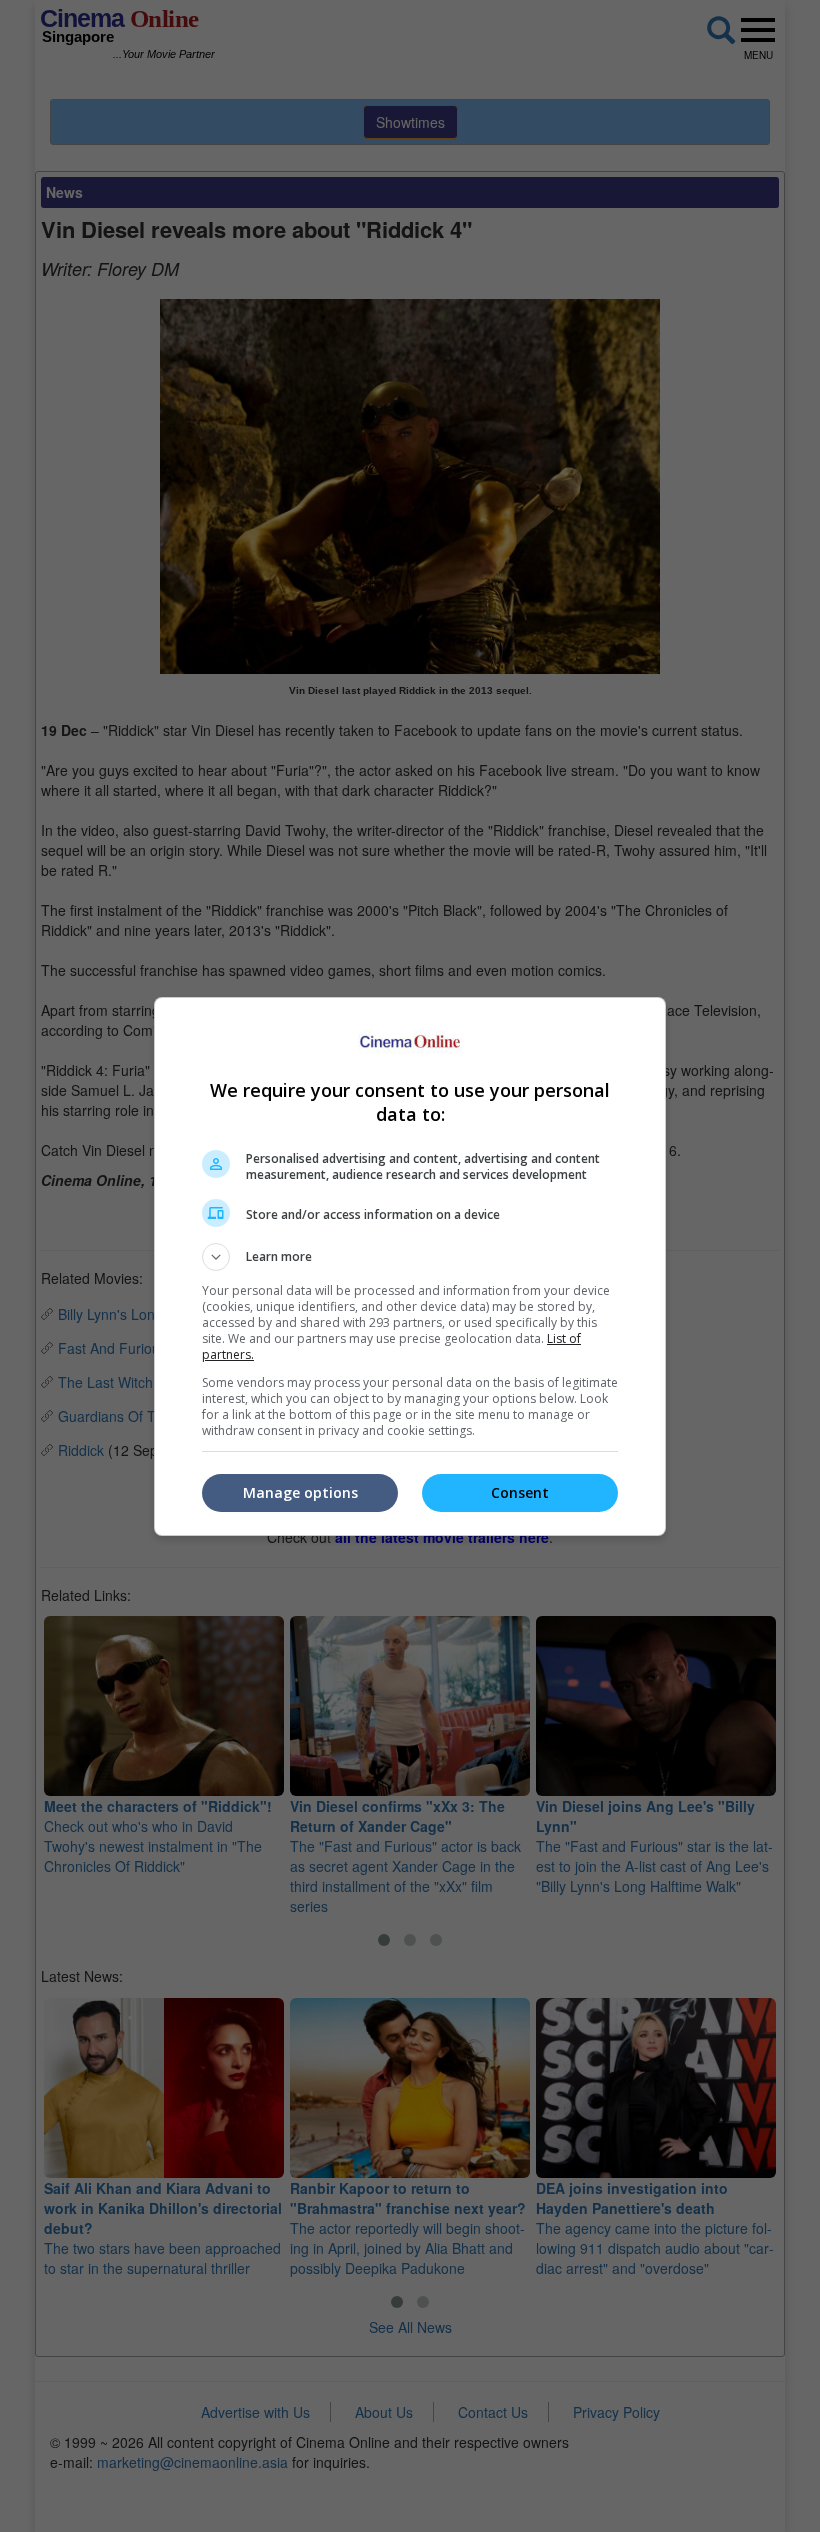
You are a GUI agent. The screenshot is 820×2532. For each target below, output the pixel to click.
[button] (410, 1257)
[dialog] (410, 1266)
